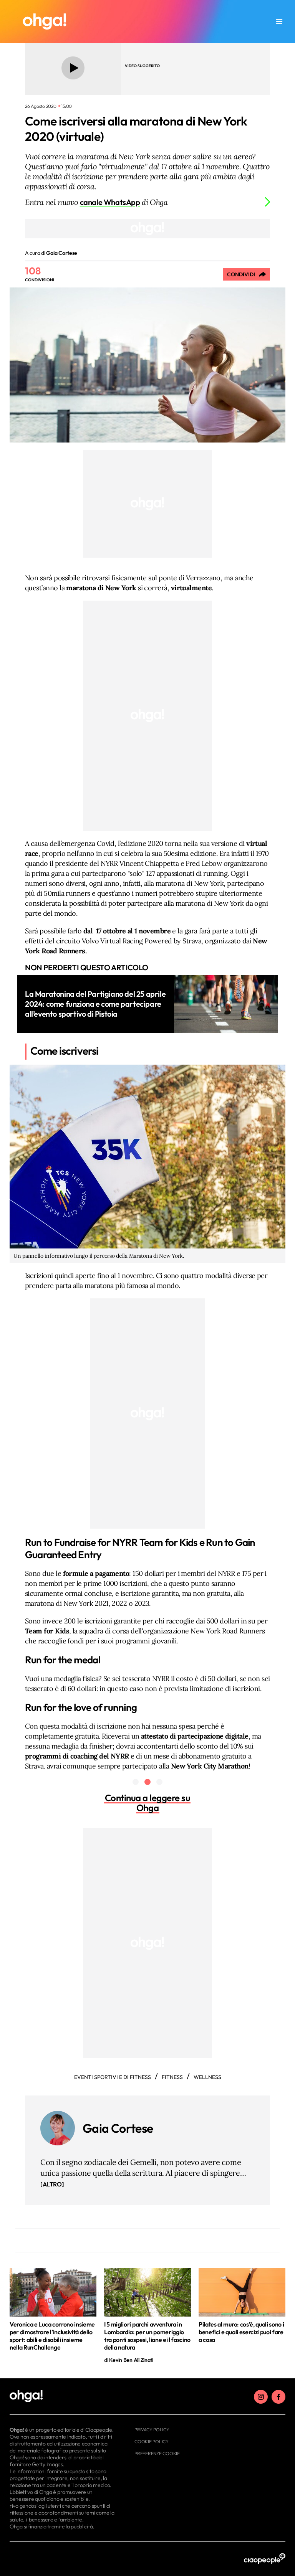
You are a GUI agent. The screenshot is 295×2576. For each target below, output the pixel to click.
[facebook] (278, 2397)
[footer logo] (62, 2396)
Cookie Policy (152, 2441)
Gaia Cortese (118, 2128)
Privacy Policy (152, 2430)
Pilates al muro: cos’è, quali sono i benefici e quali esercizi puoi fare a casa (241, 2332)
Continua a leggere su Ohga (148, 1803)
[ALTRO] (52, 2184)
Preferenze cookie (157, 2453)
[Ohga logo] (45, 21)
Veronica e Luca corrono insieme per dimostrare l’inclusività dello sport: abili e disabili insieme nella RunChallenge (52, 2336)
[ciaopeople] (265, 2559)
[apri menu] (279, 21)
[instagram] (261, 2397)
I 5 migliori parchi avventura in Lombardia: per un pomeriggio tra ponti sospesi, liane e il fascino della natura (147, 2336)
